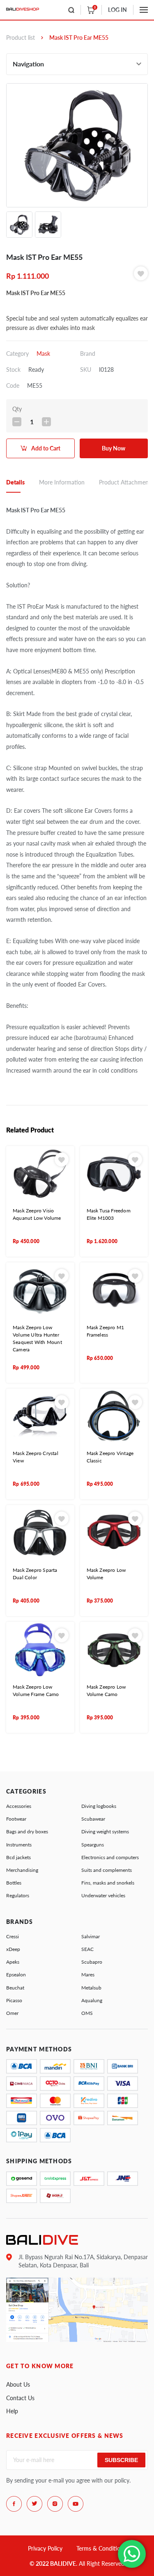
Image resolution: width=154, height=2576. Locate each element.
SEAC (87, 1949)
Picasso (14, 2000)
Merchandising (22, 1870)
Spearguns (93, 1845)
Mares (88, 1975)
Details (15, 482)
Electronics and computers (110, 1857)
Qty (17, 409)
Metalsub (91, 1988)
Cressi (13, 1936)
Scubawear (93, 1819)
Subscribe (121, 2460)
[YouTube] (76, 2504)
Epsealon (16, 1975)
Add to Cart (46, 448)
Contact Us (20, 2398)
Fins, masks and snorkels (108, 1883)
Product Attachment (125, 482)
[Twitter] (34, 2504)
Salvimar (91, 1936)
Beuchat (15, 1988)
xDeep (13, 1949)
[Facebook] (14, 2504)
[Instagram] (55, 2504)
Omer (12, 2013)
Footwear (16, 1819)
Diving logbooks (99, 1806)
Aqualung (92, 2000)
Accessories (19, 1806)
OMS (87, 2013)
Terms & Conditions (101, 2548)
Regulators (18, 1895)
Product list (21, 38)
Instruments (19, 1845)
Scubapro (92, 1962)
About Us (18, 2384)
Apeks (13, 1962)
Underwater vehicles (103, 1895)
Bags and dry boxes (27, 1831)
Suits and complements (107, 1870)
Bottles (14, 1883)
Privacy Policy (45, 2548)
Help (12, 2411)
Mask (43, 354)
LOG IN (117, 10)
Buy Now (114, 448)
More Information (62, 482)
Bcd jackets (18, 1857)
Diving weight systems (105, 1831)
